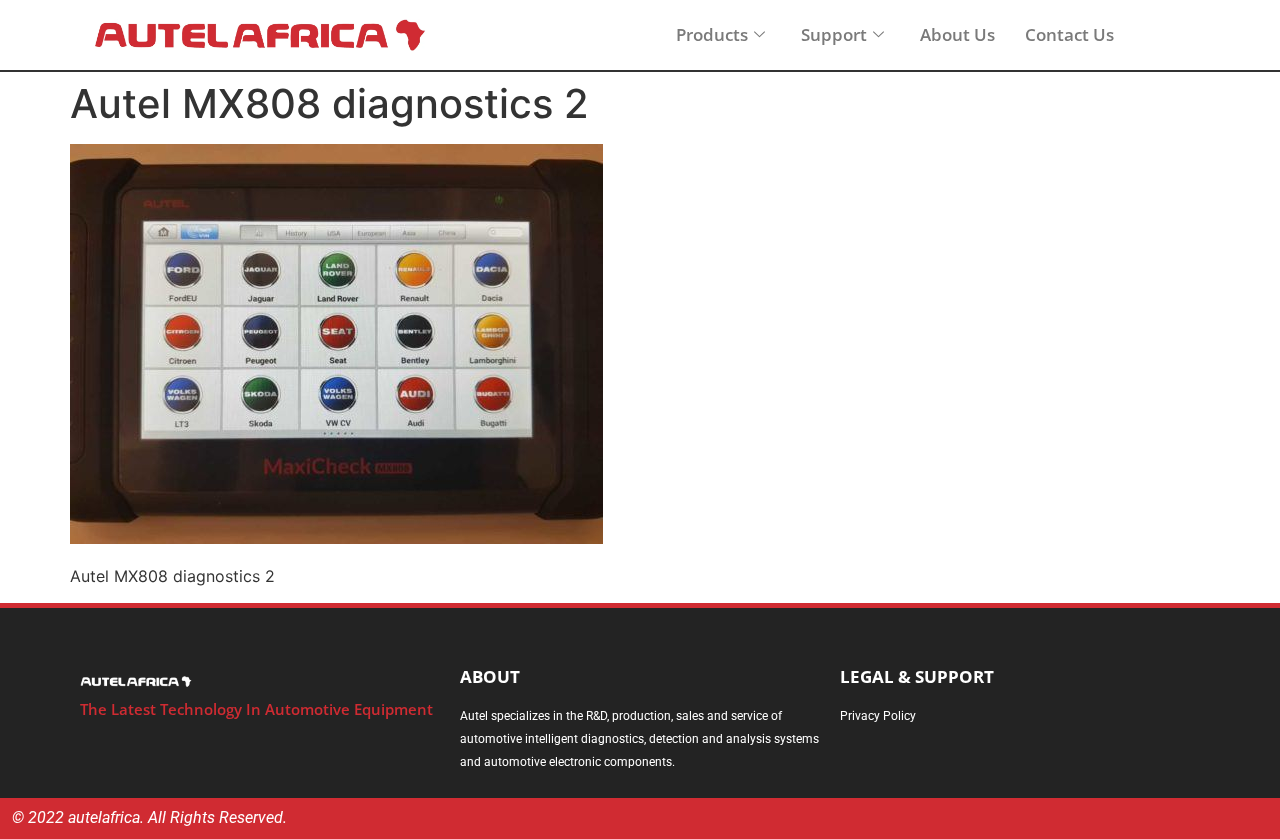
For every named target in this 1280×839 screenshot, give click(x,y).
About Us (957, 34)
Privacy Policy (878, 716)
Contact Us (1069, 34)
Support (834, 34)
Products (712, 34)
